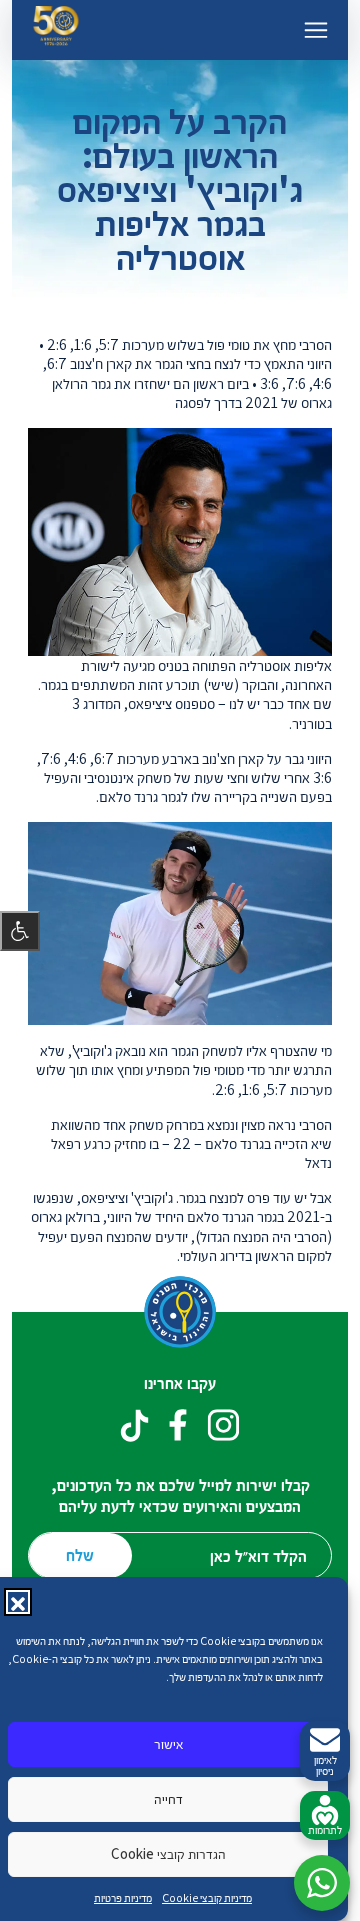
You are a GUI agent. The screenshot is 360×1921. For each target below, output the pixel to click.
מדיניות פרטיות (123, 1897)
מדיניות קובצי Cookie (207, 1897)
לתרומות (325, 1829)
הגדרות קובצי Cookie (168, 1853)
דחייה (168, 1798)
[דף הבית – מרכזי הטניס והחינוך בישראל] (56, 29)
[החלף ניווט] (316, 30)
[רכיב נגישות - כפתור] (20, 931)
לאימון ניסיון (325, 1765)
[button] (18, 1602)
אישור (168, 1743)
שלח (80, 1554)
